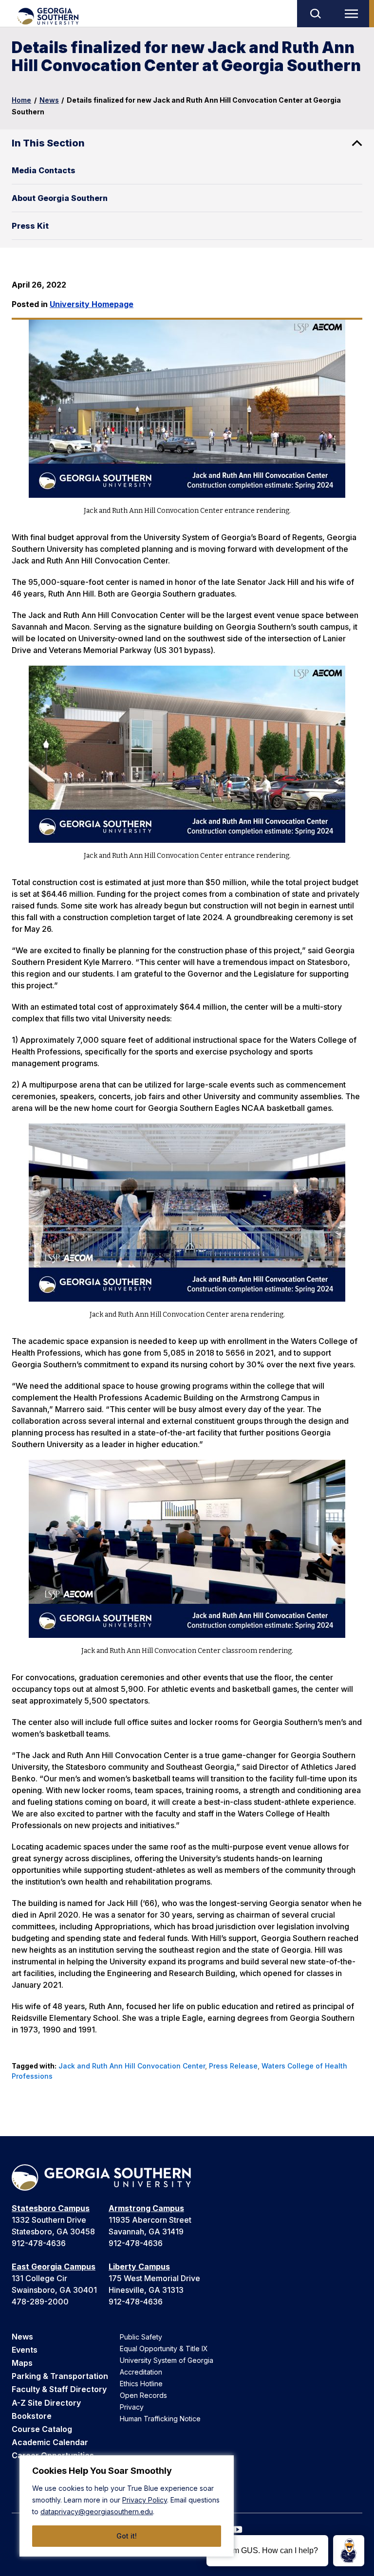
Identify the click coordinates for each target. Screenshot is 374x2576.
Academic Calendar (50, 2442)
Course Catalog (42, 2429)
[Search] (315, 14)
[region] (127, 2506)
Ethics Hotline (141, 2384)
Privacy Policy (145, 2500)
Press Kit (30, 226)
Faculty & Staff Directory (59, 2389)
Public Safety (141, 2337)
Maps (22, 2363)
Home (21, 100)
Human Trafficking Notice (160, 2419)
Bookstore (32, 2416)
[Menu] (354, 14)
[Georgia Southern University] (47, 16)
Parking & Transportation (60, 2376)
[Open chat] (349, 2551)
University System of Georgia (167, 2360)
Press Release (233, 2066)
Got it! (127, 2536)
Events (25, 2350)
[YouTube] (238, 2530)
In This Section (48, 143)
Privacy (132, 2407)
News (49, 100)
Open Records (143, 2395)
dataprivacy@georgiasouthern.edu (97, 2512)
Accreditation (141, 2372)
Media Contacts (44, 170)
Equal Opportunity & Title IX (164, 2349)
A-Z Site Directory (46, 2403)
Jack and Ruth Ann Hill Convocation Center (132, 2066)
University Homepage (92, 304)
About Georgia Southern (60, 198)
